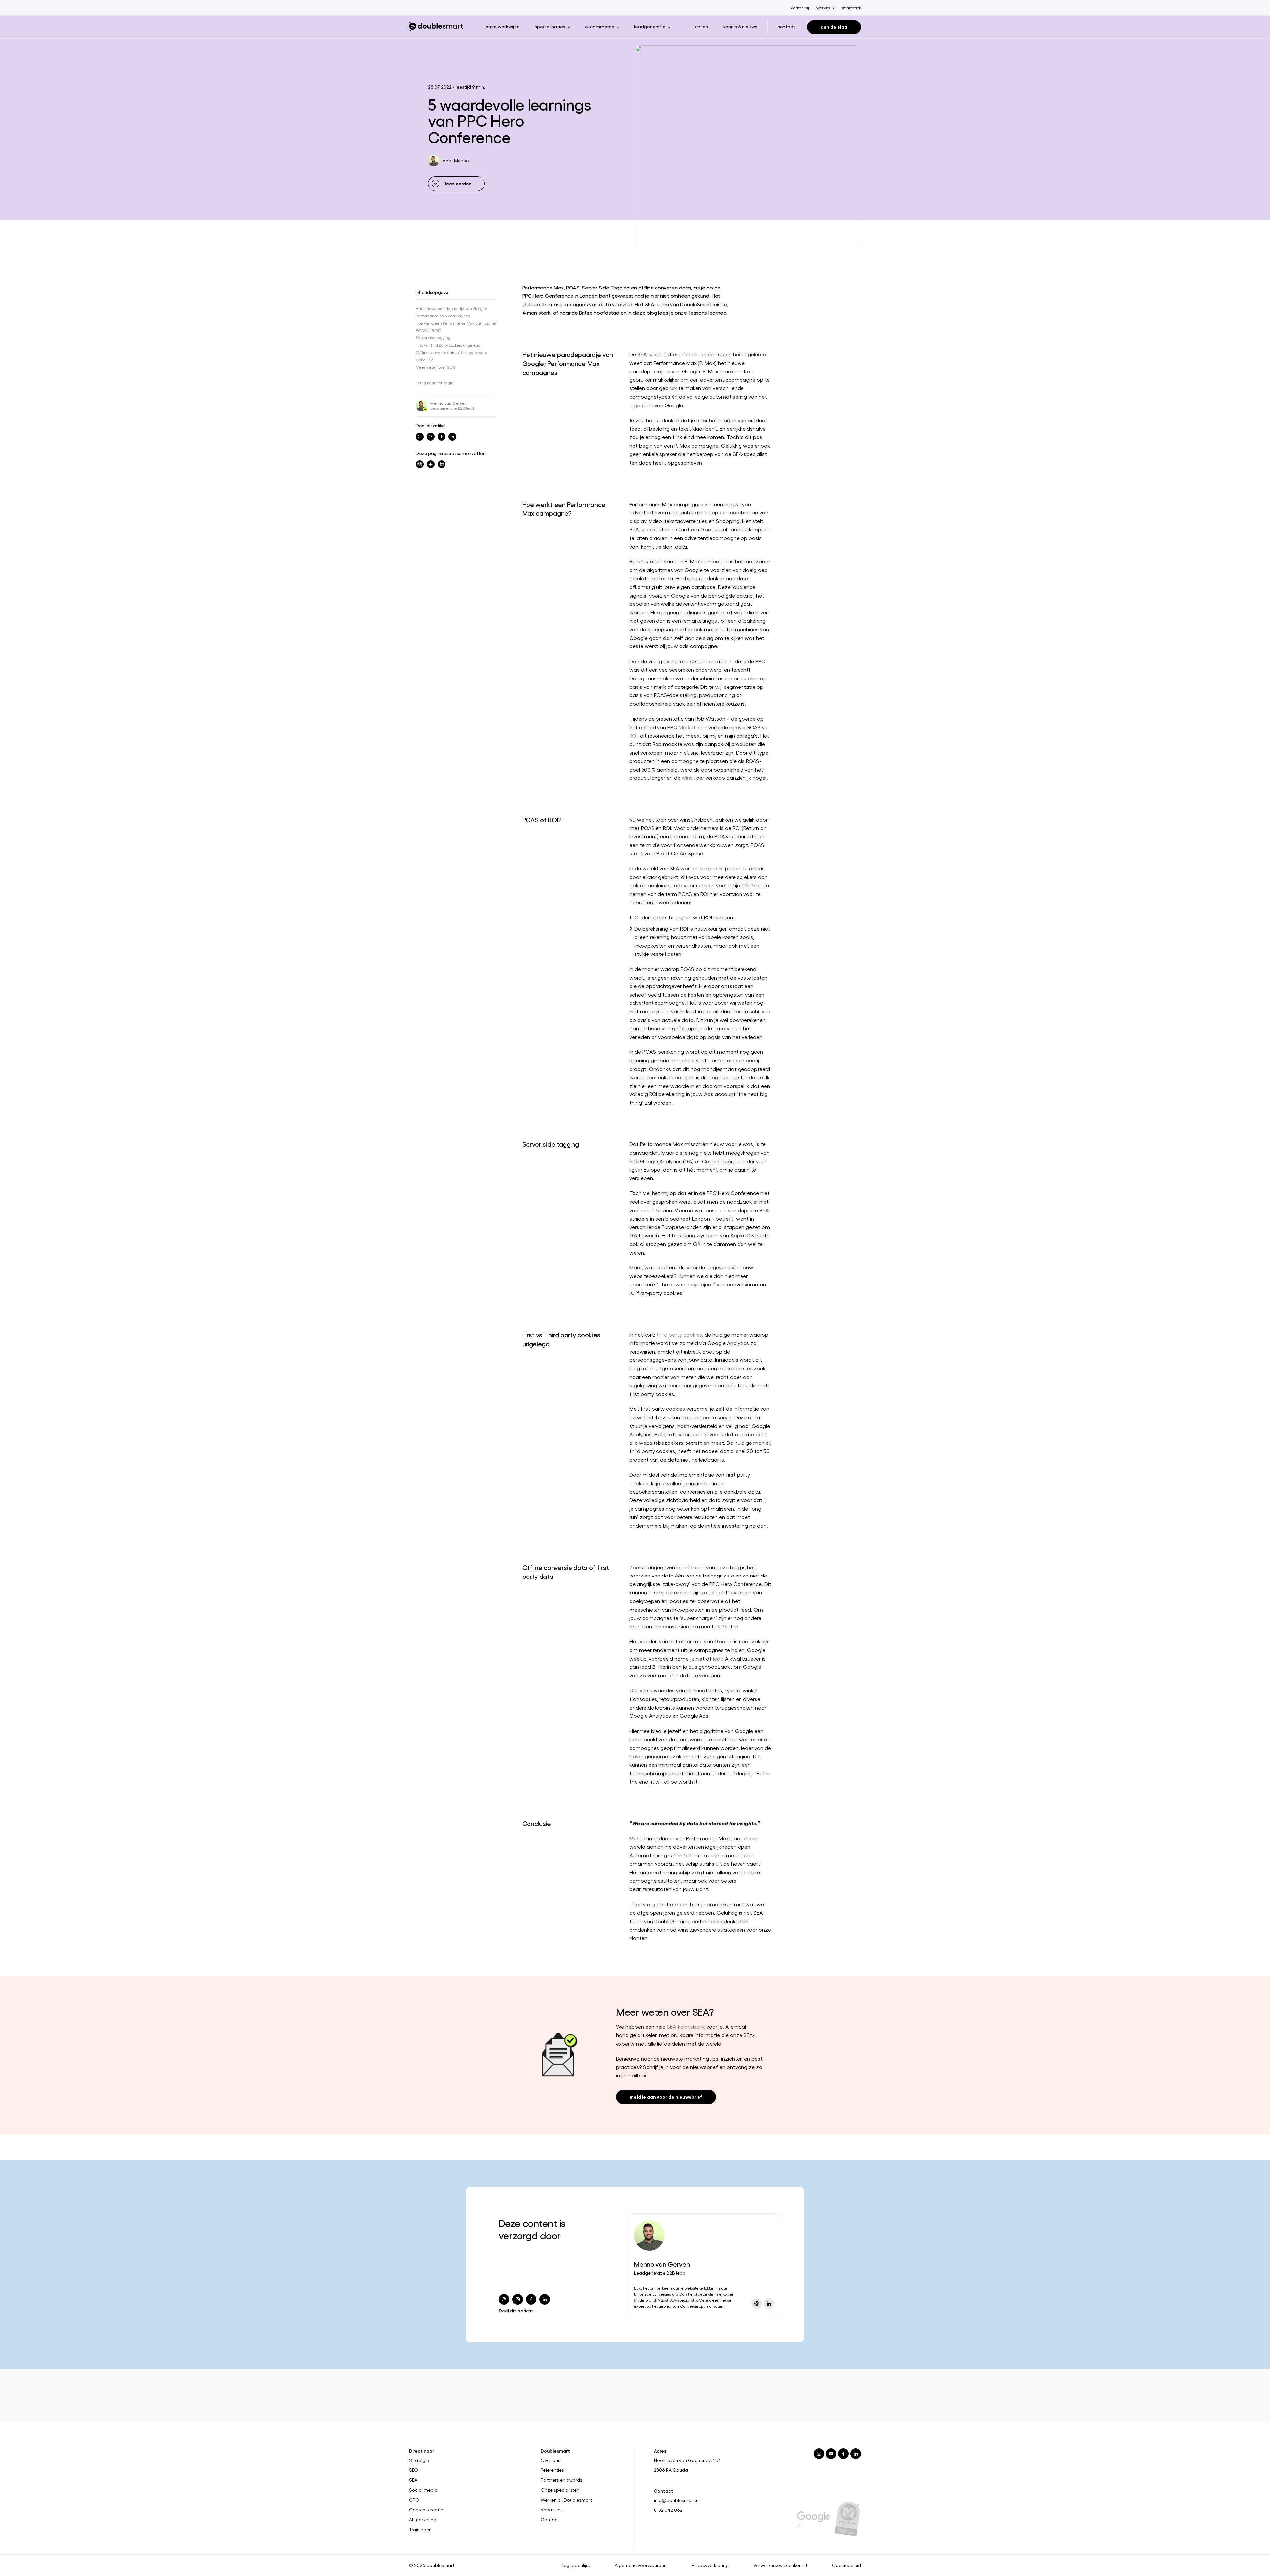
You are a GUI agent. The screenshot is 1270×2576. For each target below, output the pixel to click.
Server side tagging (433, 337)
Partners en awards (562, 2480)
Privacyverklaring (710, 2565)
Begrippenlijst (575, 2565)
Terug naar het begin (435, 383)
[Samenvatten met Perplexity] (442, 464)
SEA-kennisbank (686, 2027)
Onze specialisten (560, 2490)
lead (718, 1658)
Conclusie (425, 360)
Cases (701, 26)
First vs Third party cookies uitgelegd (448, 345)
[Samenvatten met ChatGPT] (420, 464)
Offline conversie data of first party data (451, 352)
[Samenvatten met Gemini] (431, 464)
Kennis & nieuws (740, 26)
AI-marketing (423, 2520)
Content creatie (426, 2510)
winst (688, 778)
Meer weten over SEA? (436, 367)
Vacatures (552, 2510)
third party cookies (679, 1334)
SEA (413, 2480)
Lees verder (458, 183)
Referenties (552, 2470)
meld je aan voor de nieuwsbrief (666, 2096)
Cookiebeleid (847, 2565)
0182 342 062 (668, 2510)
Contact (786, 26)
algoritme (641, 405)
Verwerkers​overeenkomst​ (780, 2565)
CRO (414, 2500)
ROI (633, 736)
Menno (462, 161)
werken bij (800, 8)
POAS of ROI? (428, 330)
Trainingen (420, 2530)
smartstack (851, 8)
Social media (423, 2490)
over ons (823, 8)
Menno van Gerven (448, 403)
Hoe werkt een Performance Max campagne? (456, 323)
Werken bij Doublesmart (566, 2500)
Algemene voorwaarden (641, 2565)
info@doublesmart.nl (677, 2500)
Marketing (691, 727)
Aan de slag (834, 27)
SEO (414, 2470)
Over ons (550, 2460)
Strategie (419, 2460)
